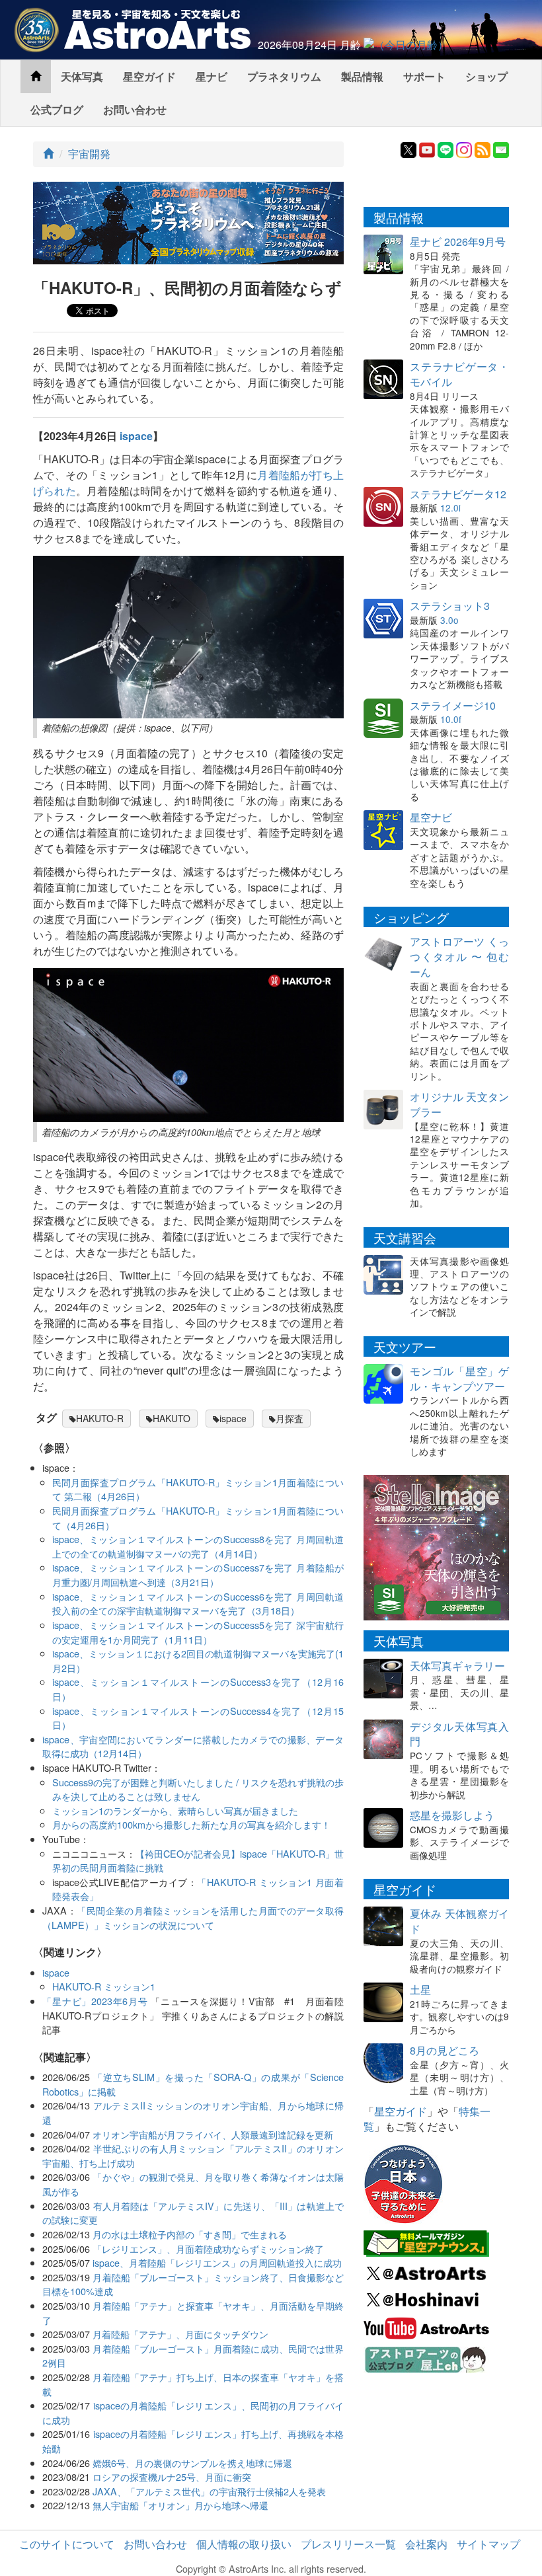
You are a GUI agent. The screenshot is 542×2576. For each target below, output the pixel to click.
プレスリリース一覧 (348, 2544)
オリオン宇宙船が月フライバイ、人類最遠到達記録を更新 (213, 2134)
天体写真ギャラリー (457, 1666)
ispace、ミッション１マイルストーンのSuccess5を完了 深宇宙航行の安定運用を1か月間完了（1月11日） (198, 1632)
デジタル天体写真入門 (459, 1734)
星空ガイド (149, 76)
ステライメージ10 (453, 705)
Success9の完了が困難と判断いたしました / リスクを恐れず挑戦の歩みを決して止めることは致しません (198, 1789)
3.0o (449, 620)
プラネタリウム (284, 76)
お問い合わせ (135, 109)
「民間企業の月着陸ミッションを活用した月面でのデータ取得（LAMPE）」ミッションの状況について (193, 1917)
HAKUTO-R (100, 1418)
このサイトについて (67, 2544)
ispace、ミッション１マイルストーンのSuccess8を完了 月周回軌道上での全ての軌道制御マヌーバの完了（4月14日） (198, 1546)
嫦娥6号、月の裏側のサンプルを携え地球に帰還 (192, 2463)
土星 (420, 1989)
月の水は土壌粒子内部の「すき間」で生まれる (190, 2234)
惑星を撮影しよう (452, 1815)
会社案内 (426, 2544)
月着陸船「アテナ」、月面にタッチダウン (180, 2334)
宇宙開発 (89, 154)
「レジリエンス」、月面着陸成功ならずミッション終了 (208, 2249)
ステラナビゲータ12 (458, 494)
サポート (424, 76)
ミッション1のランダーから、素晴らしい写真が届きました (175, 1810)
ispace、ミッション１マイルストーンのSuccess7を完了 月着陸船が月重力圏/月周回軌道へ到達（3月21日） (198, 1574)
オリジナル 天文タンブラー (459, 1104)
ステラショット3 (450, 606)
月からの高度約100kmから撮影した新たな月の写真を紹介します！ (191, 1824)
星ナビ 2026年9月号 (458, 242)
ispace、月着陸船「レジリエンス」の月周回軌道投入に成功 (217, 2262)
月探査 (290, 1418)
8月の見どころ (445, 2050)
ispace (136, 436)
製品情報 (362, 76)
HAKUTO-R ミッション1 (104, 1986)
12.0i (450, 508)
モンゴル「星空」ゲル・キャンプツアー (459, 1379)
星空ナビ (431, 817)
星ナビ (212, 76)
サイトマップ (488, 2544)
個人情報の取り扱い (244, 2544)
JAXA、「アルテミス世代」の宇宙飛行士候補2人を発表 (209, 2491)
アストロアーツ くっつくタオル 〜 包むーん (459, 957)
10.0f (451, 719)
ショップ (486, 76)
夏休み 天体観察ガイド (459, 1921)
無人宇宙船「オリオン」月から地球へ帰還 (180, 2505)
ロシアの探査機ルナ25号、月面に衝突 (172, 2477)
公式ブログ (57, 109)
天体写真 (82, 76)
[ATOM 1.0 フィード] (483, 148)
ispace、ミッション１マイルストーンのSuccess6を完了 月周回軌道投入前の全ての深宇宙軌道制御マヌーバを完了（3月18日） (198, 1604)
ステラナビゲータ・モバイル (459, 374)
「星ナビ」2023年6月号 (95, 2001)
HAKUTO (172, 1418)
